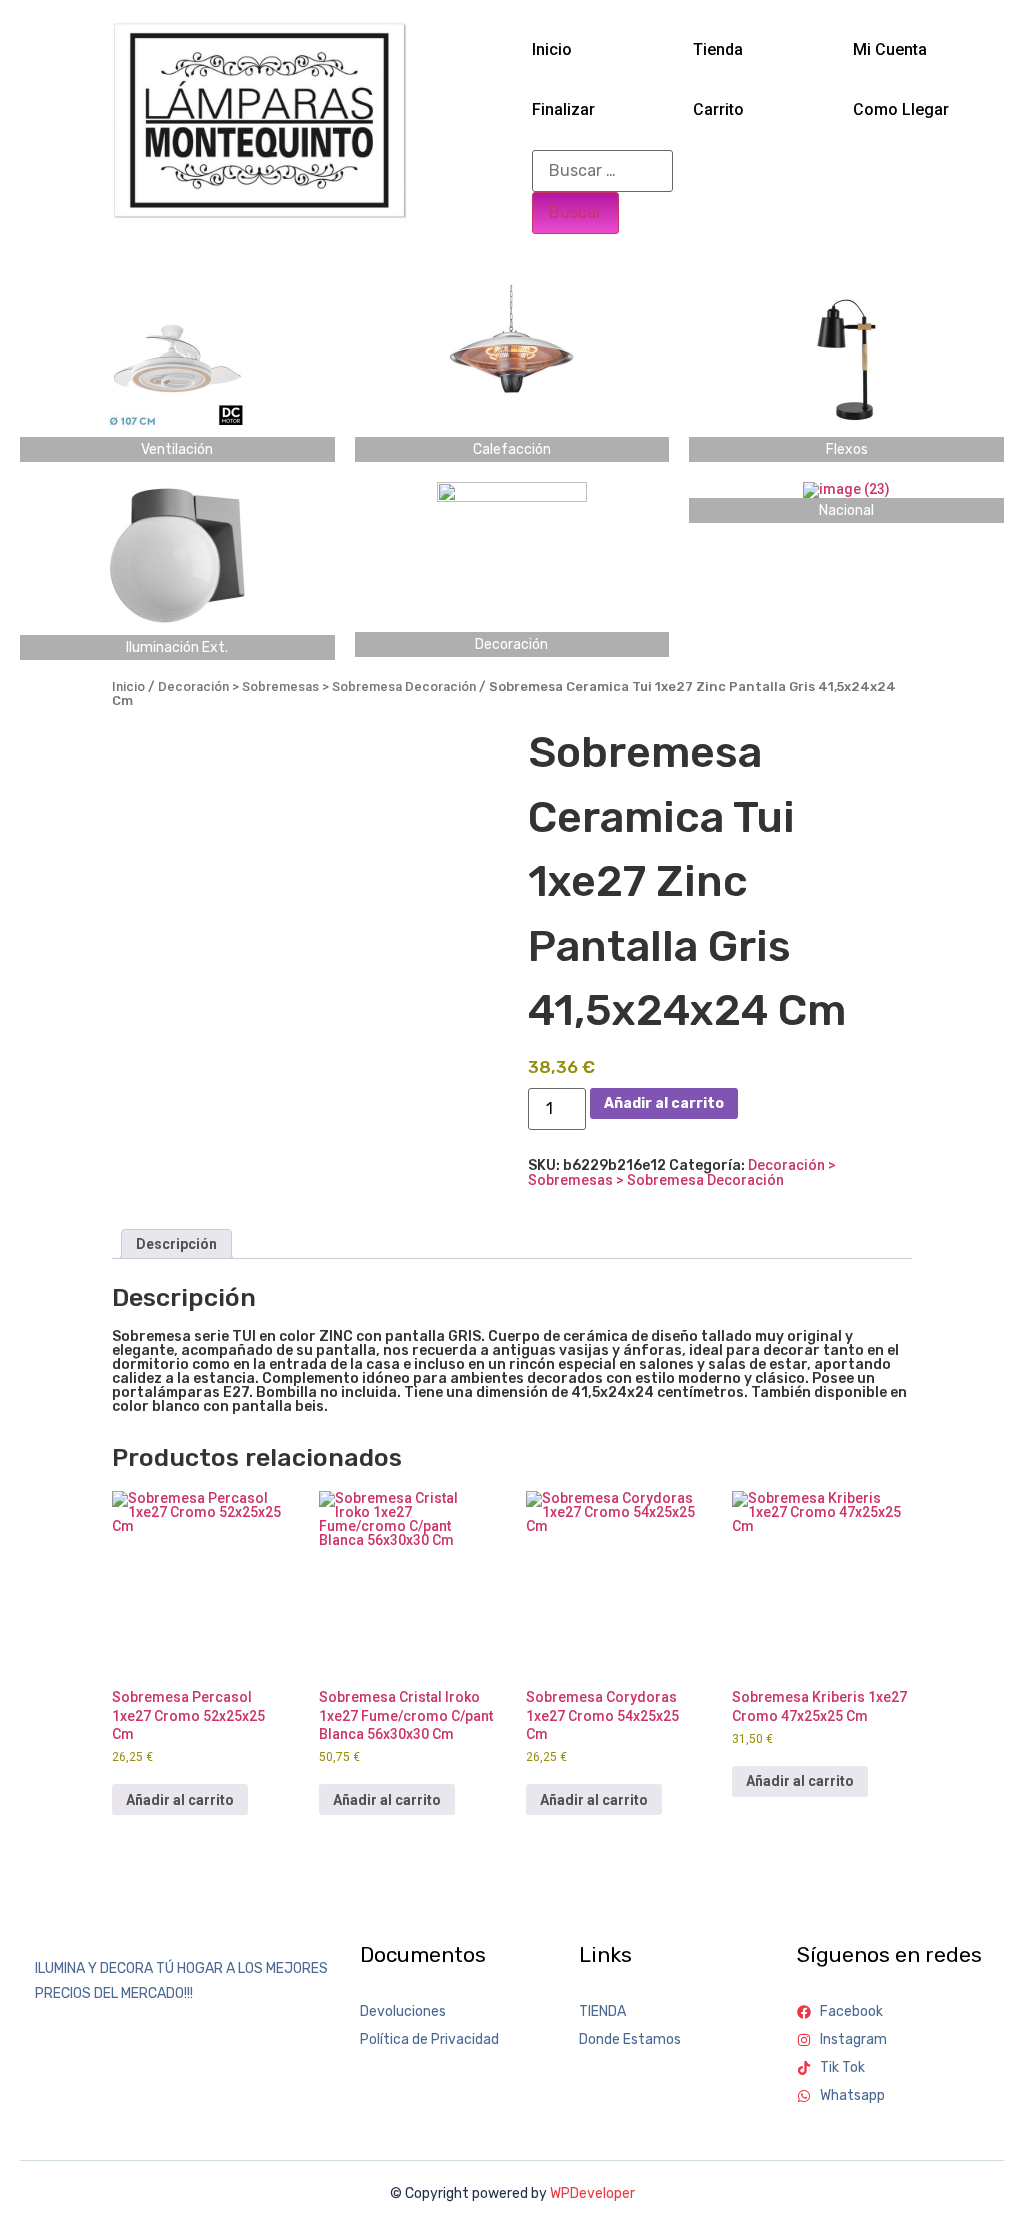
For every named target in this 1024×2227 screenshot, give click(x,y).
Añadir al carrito (664, 1103)
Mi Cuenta (890, 49)
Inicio (552, 49)
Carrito (718, 109)
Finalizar (563, 109)
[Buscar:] (602, 171)
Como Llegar (901, 109)
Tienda (718, 49)
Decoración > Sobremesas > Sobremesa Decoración (317, 686)
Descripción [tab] (176, 1244)
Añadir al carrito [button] (180, 1800)
